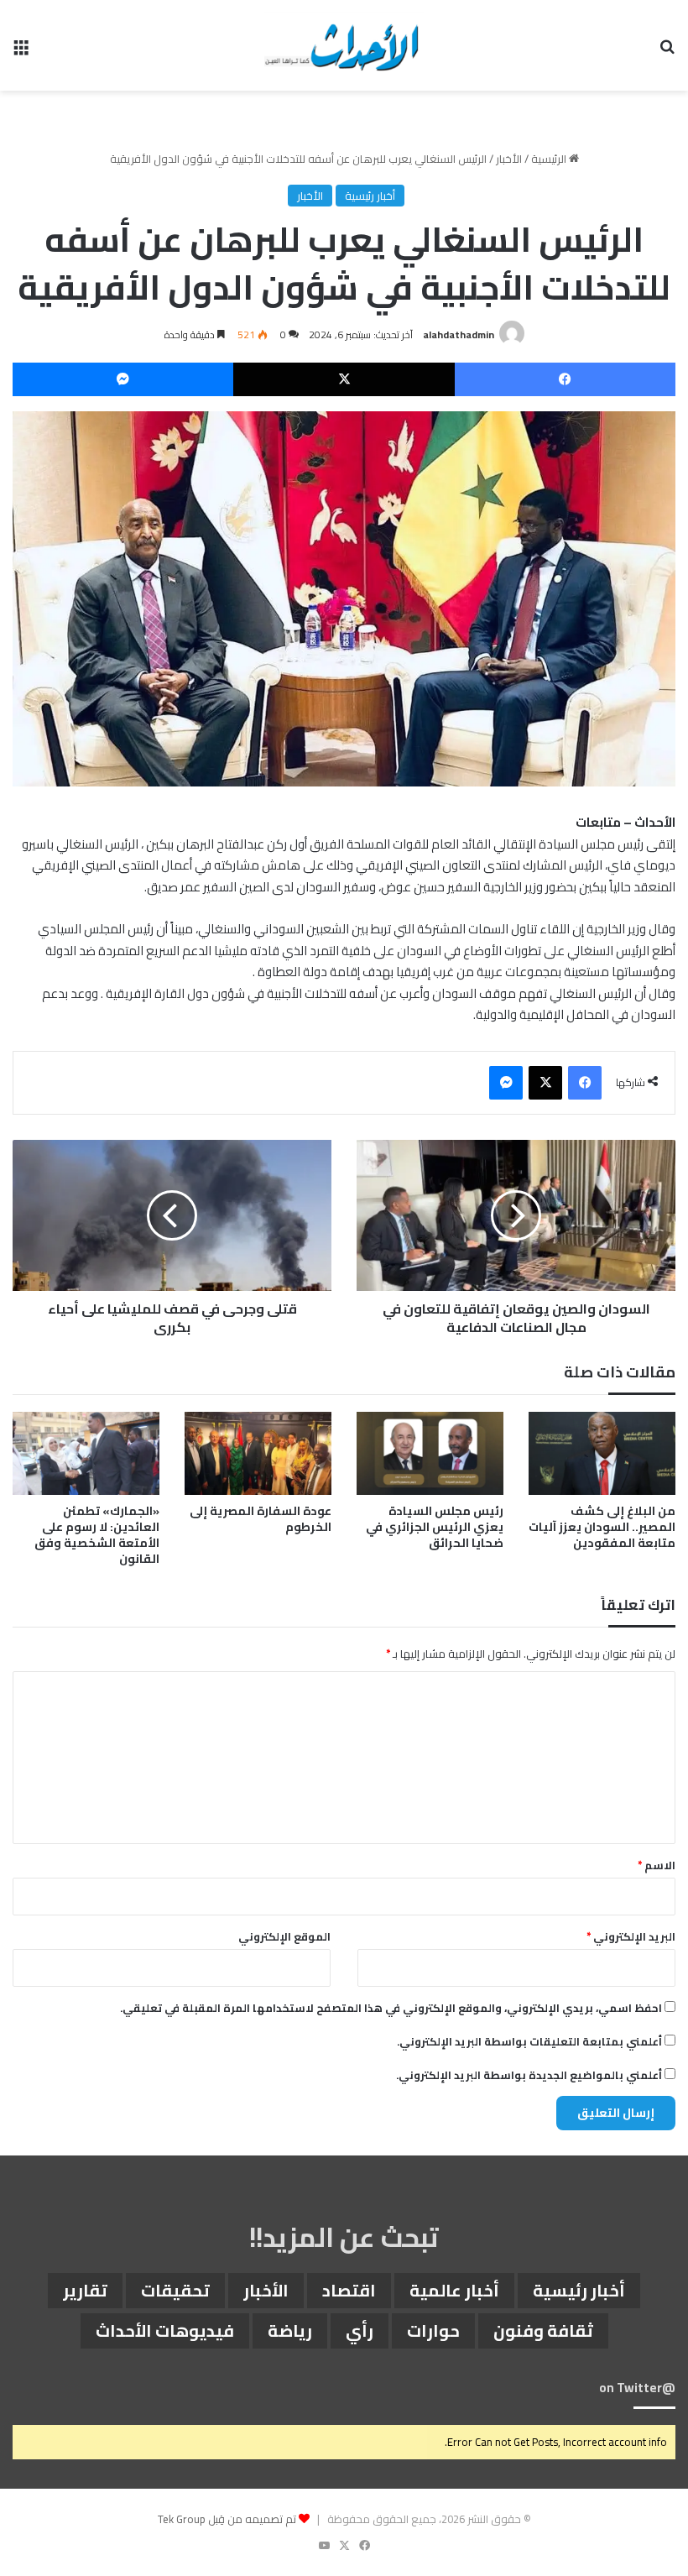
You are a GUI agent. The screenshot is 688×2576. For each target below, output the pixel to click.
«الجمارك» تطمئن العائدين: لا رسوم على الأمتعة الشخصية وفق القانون (97, 1535)
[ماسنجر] (123, 379)
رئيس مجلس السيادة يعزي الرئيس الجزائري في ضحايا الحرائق (435, 1527)
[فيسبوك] (565, 379)
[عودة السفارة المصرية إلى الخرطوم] (258, 1453)
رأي (360, 2330)
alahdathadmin (459, 334)
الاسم (657, 1865)
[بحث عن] (667, 52)
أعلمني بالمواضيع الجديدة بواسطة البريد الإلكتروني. (529, 2075)
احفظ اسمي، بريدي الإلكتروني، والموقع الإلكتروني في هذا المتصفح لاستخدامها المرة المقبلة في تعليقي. (391, 2008)
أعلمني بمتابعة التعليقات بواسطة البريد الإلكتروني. (529, 2041)
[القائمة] (21, 52)
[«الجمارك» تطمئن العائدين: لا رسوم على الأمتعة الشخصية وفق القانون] (86, 1453)
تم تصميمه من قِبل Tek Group (227, 2519)
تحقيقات (175, 2290)
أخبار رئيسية (370, 196)
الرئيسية (550, 159)
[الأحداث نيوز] (344, 45)
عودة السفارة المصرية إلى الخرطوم (261, 1519)
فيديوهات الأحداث (165, 2330)
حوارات (433, 2330)
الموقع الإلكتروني (284, 1936)
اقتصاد (349, 2290)
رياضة (290, 2330)
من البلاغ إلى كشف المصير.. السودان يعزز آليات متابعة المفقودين (602, 1527)
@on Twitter (637, 2388)
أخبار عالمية (454, 2290)
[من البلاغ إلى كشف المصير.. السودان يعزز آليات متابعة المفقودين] (602, 1453)
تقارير (85, 2290)
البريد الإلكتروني (631, 1936)
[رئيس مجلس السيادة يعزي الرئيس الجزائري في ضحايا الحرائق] (430, 1453)
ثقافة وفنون (543, 2330)
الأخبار (509, 159)
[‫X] (344, 379)
